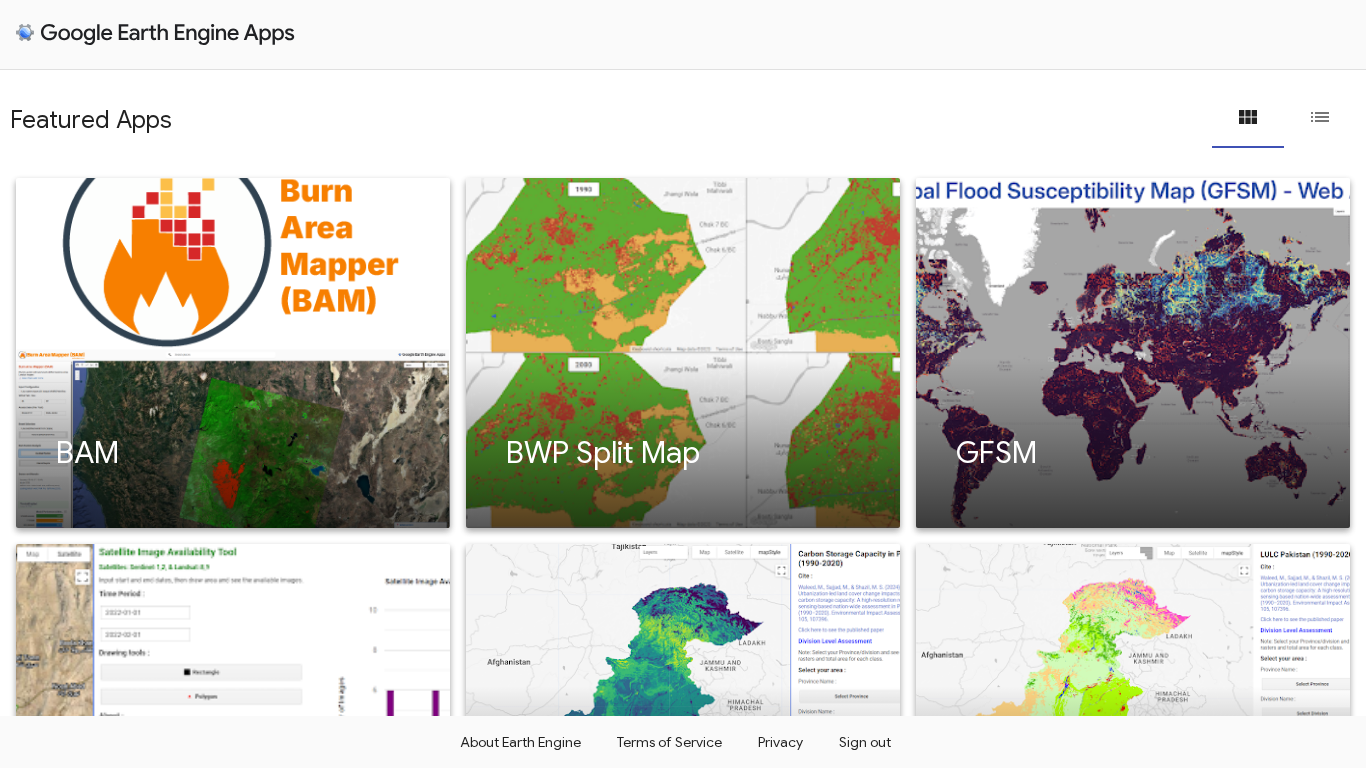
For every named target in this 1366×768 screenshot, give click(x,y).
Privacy (780, 742)
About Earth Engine (520, 742)
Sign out (865, 742)
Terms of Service (669, 742)
